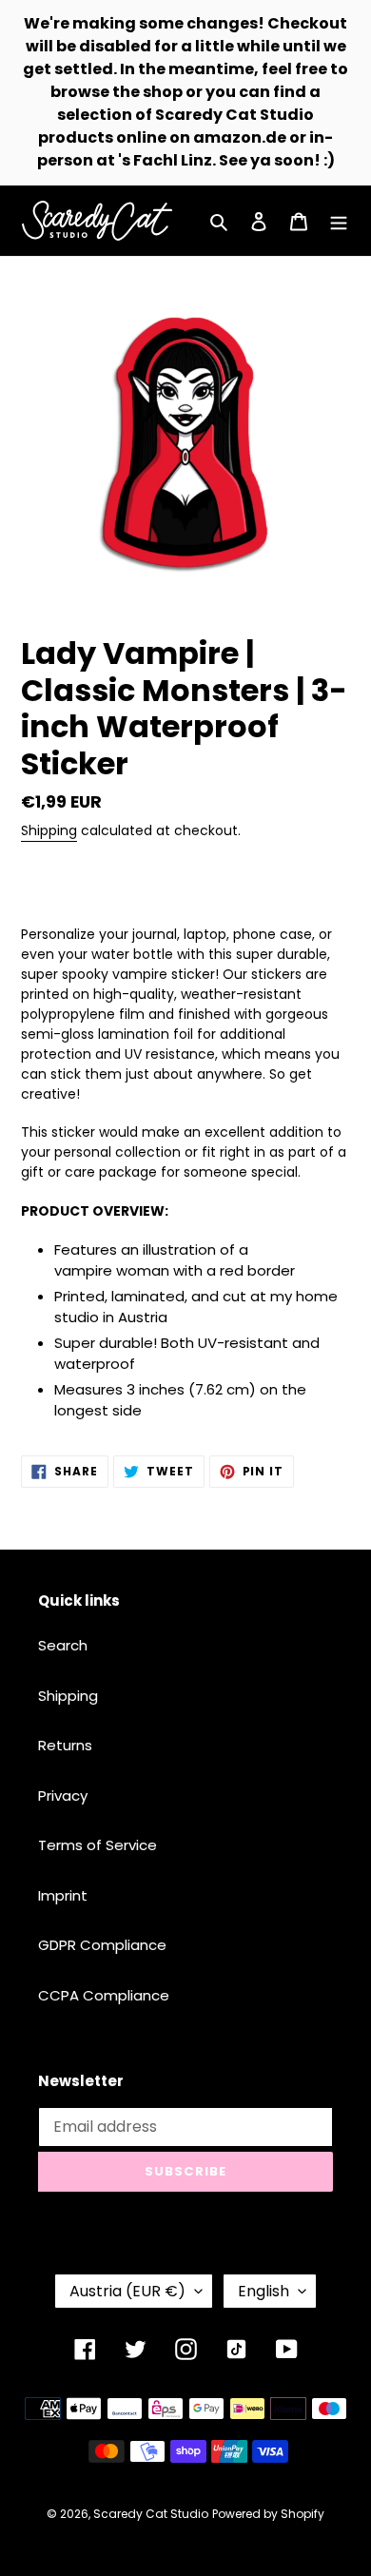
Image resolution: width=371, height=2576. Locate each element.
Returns (65, 1745)
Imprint (63, 1895)
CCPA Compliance (104, 1995)
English (264, 2291)
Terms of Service (98, 1845)
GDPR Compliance (102, 1945)
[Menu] (339, 221)
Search (63, 1645)
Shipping (49, 830)
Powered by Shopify (268, 2514)
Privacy (63, 1795)
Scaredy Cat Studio (151, 2514)
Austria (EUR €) (127, 2291)
